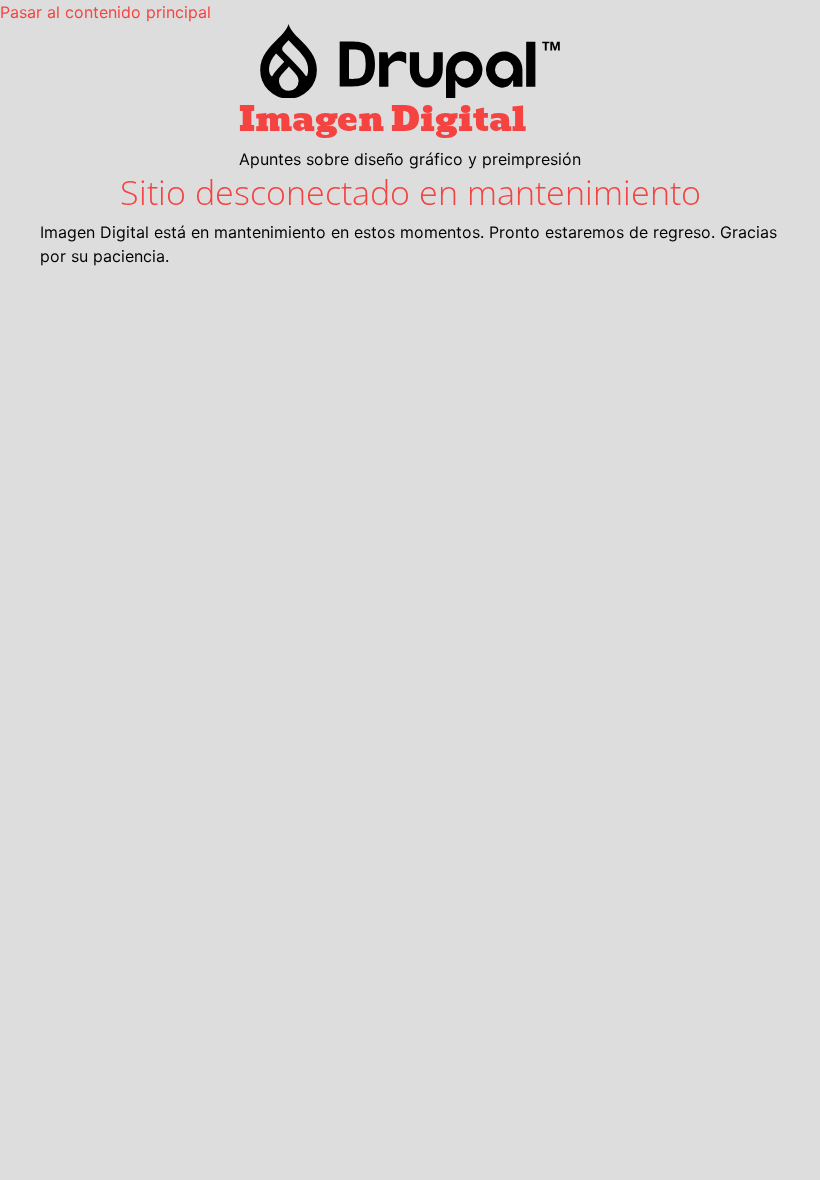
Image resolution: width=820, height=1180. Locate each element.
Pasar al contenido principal (105, 12)
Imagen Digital (382, 118)
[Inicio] (410, 61)
